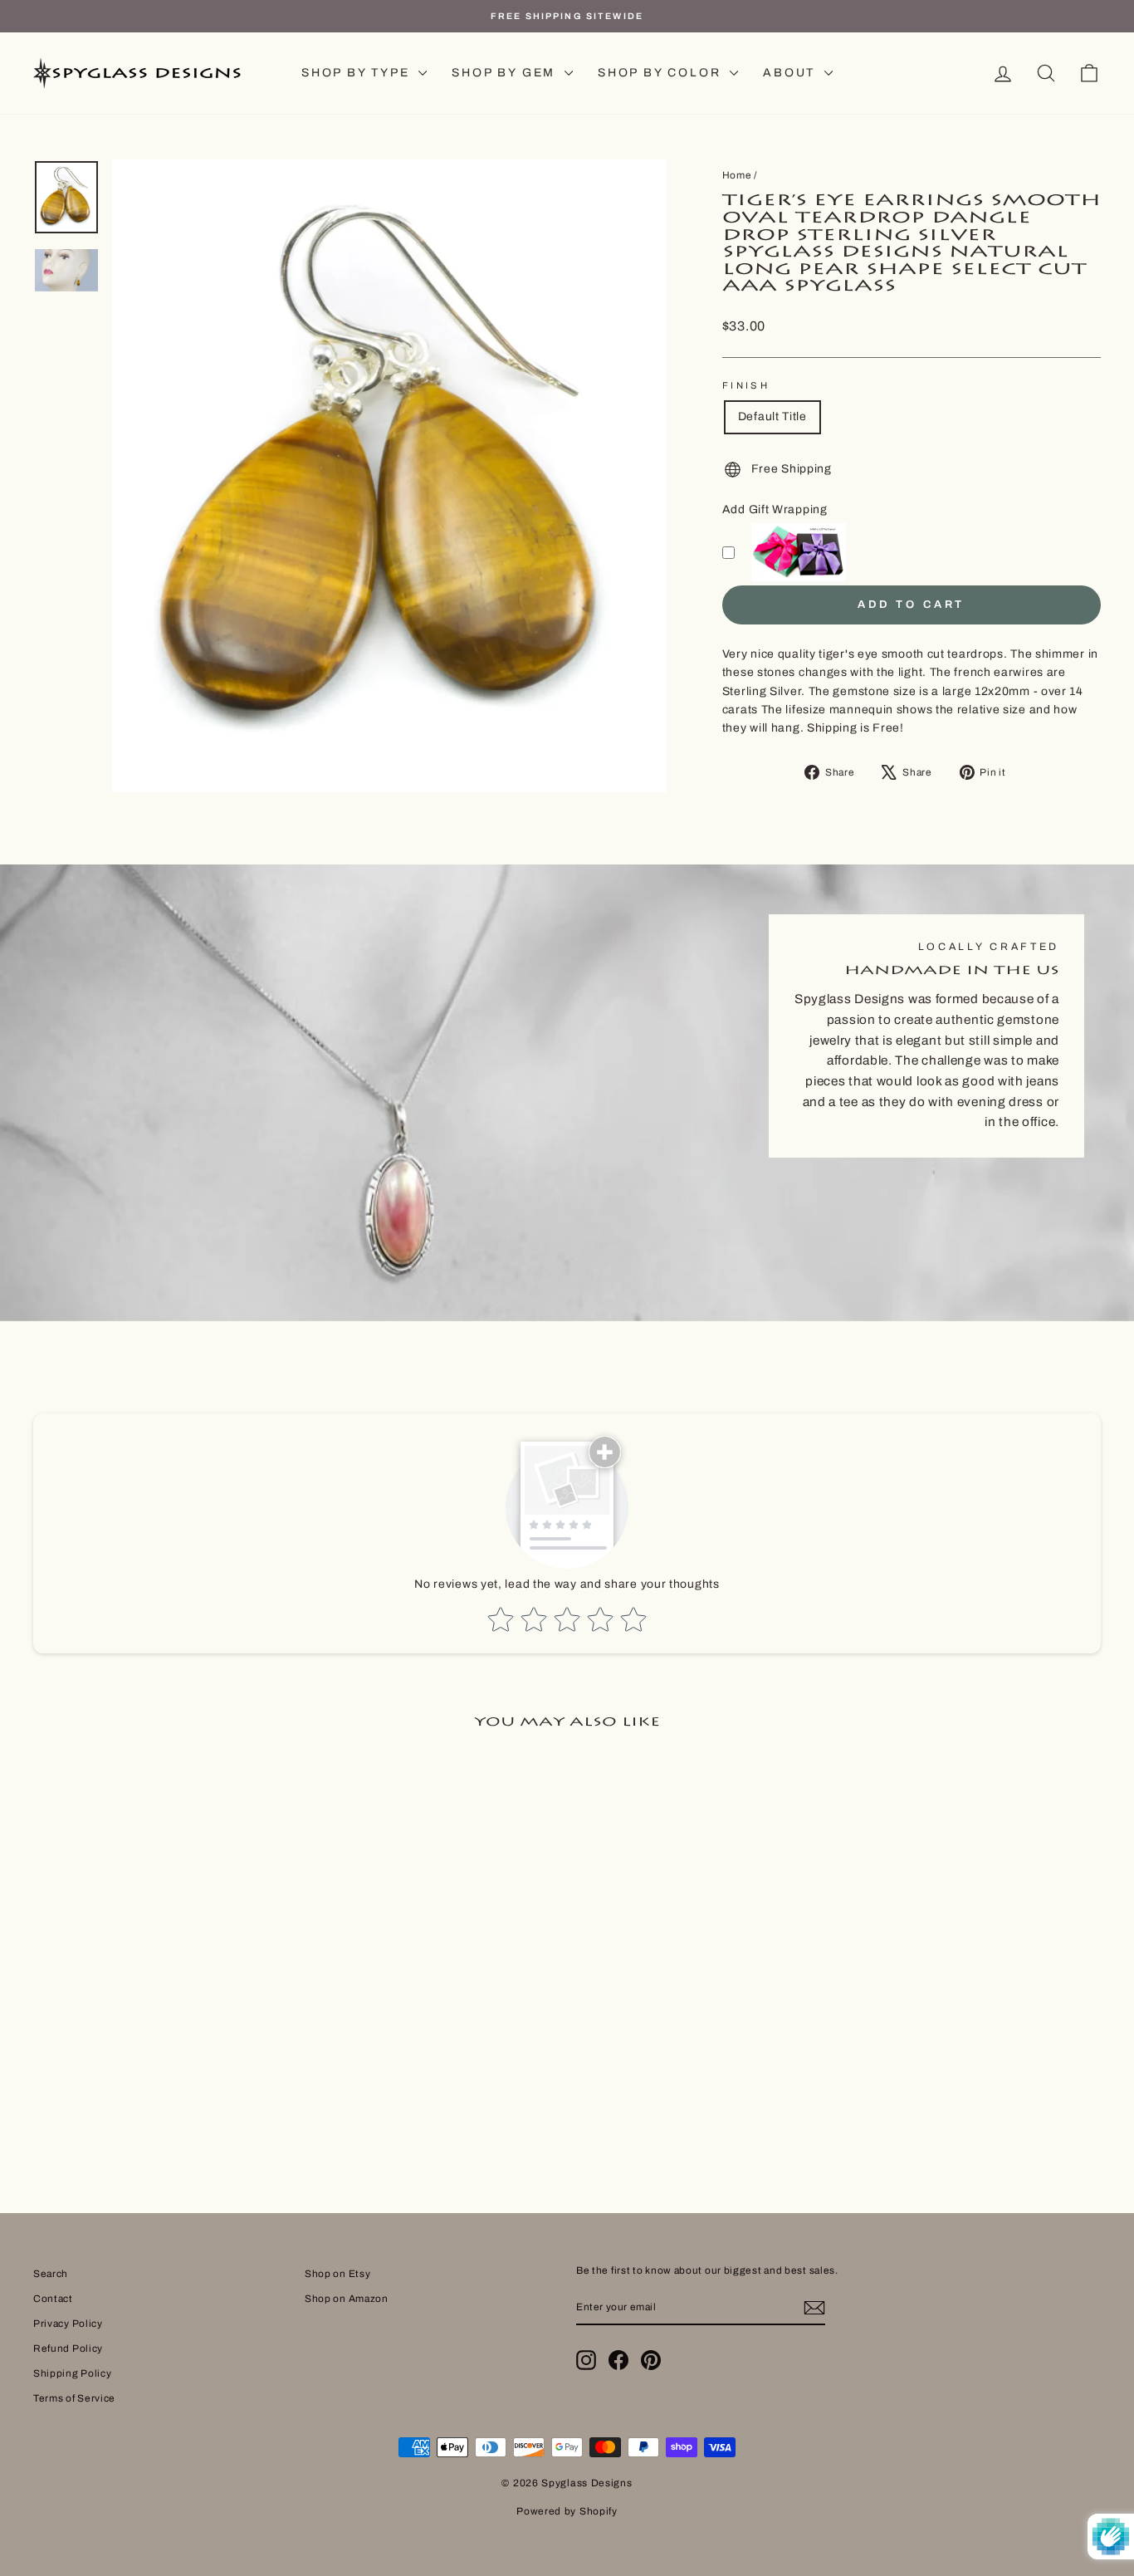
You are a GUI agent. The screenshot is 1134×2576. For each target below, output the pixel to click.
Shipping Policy (73, 2373)
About (792, 73)
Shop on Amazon (347, 2299)
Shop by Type (358, 73)
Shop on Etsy (337, 2274)
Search (51, 2274)
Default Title (772, 416)
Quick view (160, 2005)
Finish (746, 385)
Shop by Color (662, 73)
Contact (53, 2299)
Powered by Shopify (567, 2511)
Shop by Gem (506, 73)
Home (737, 175)
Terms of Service (74, 2398)
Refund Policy (68, 2348)
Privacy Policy (68, 2324)
